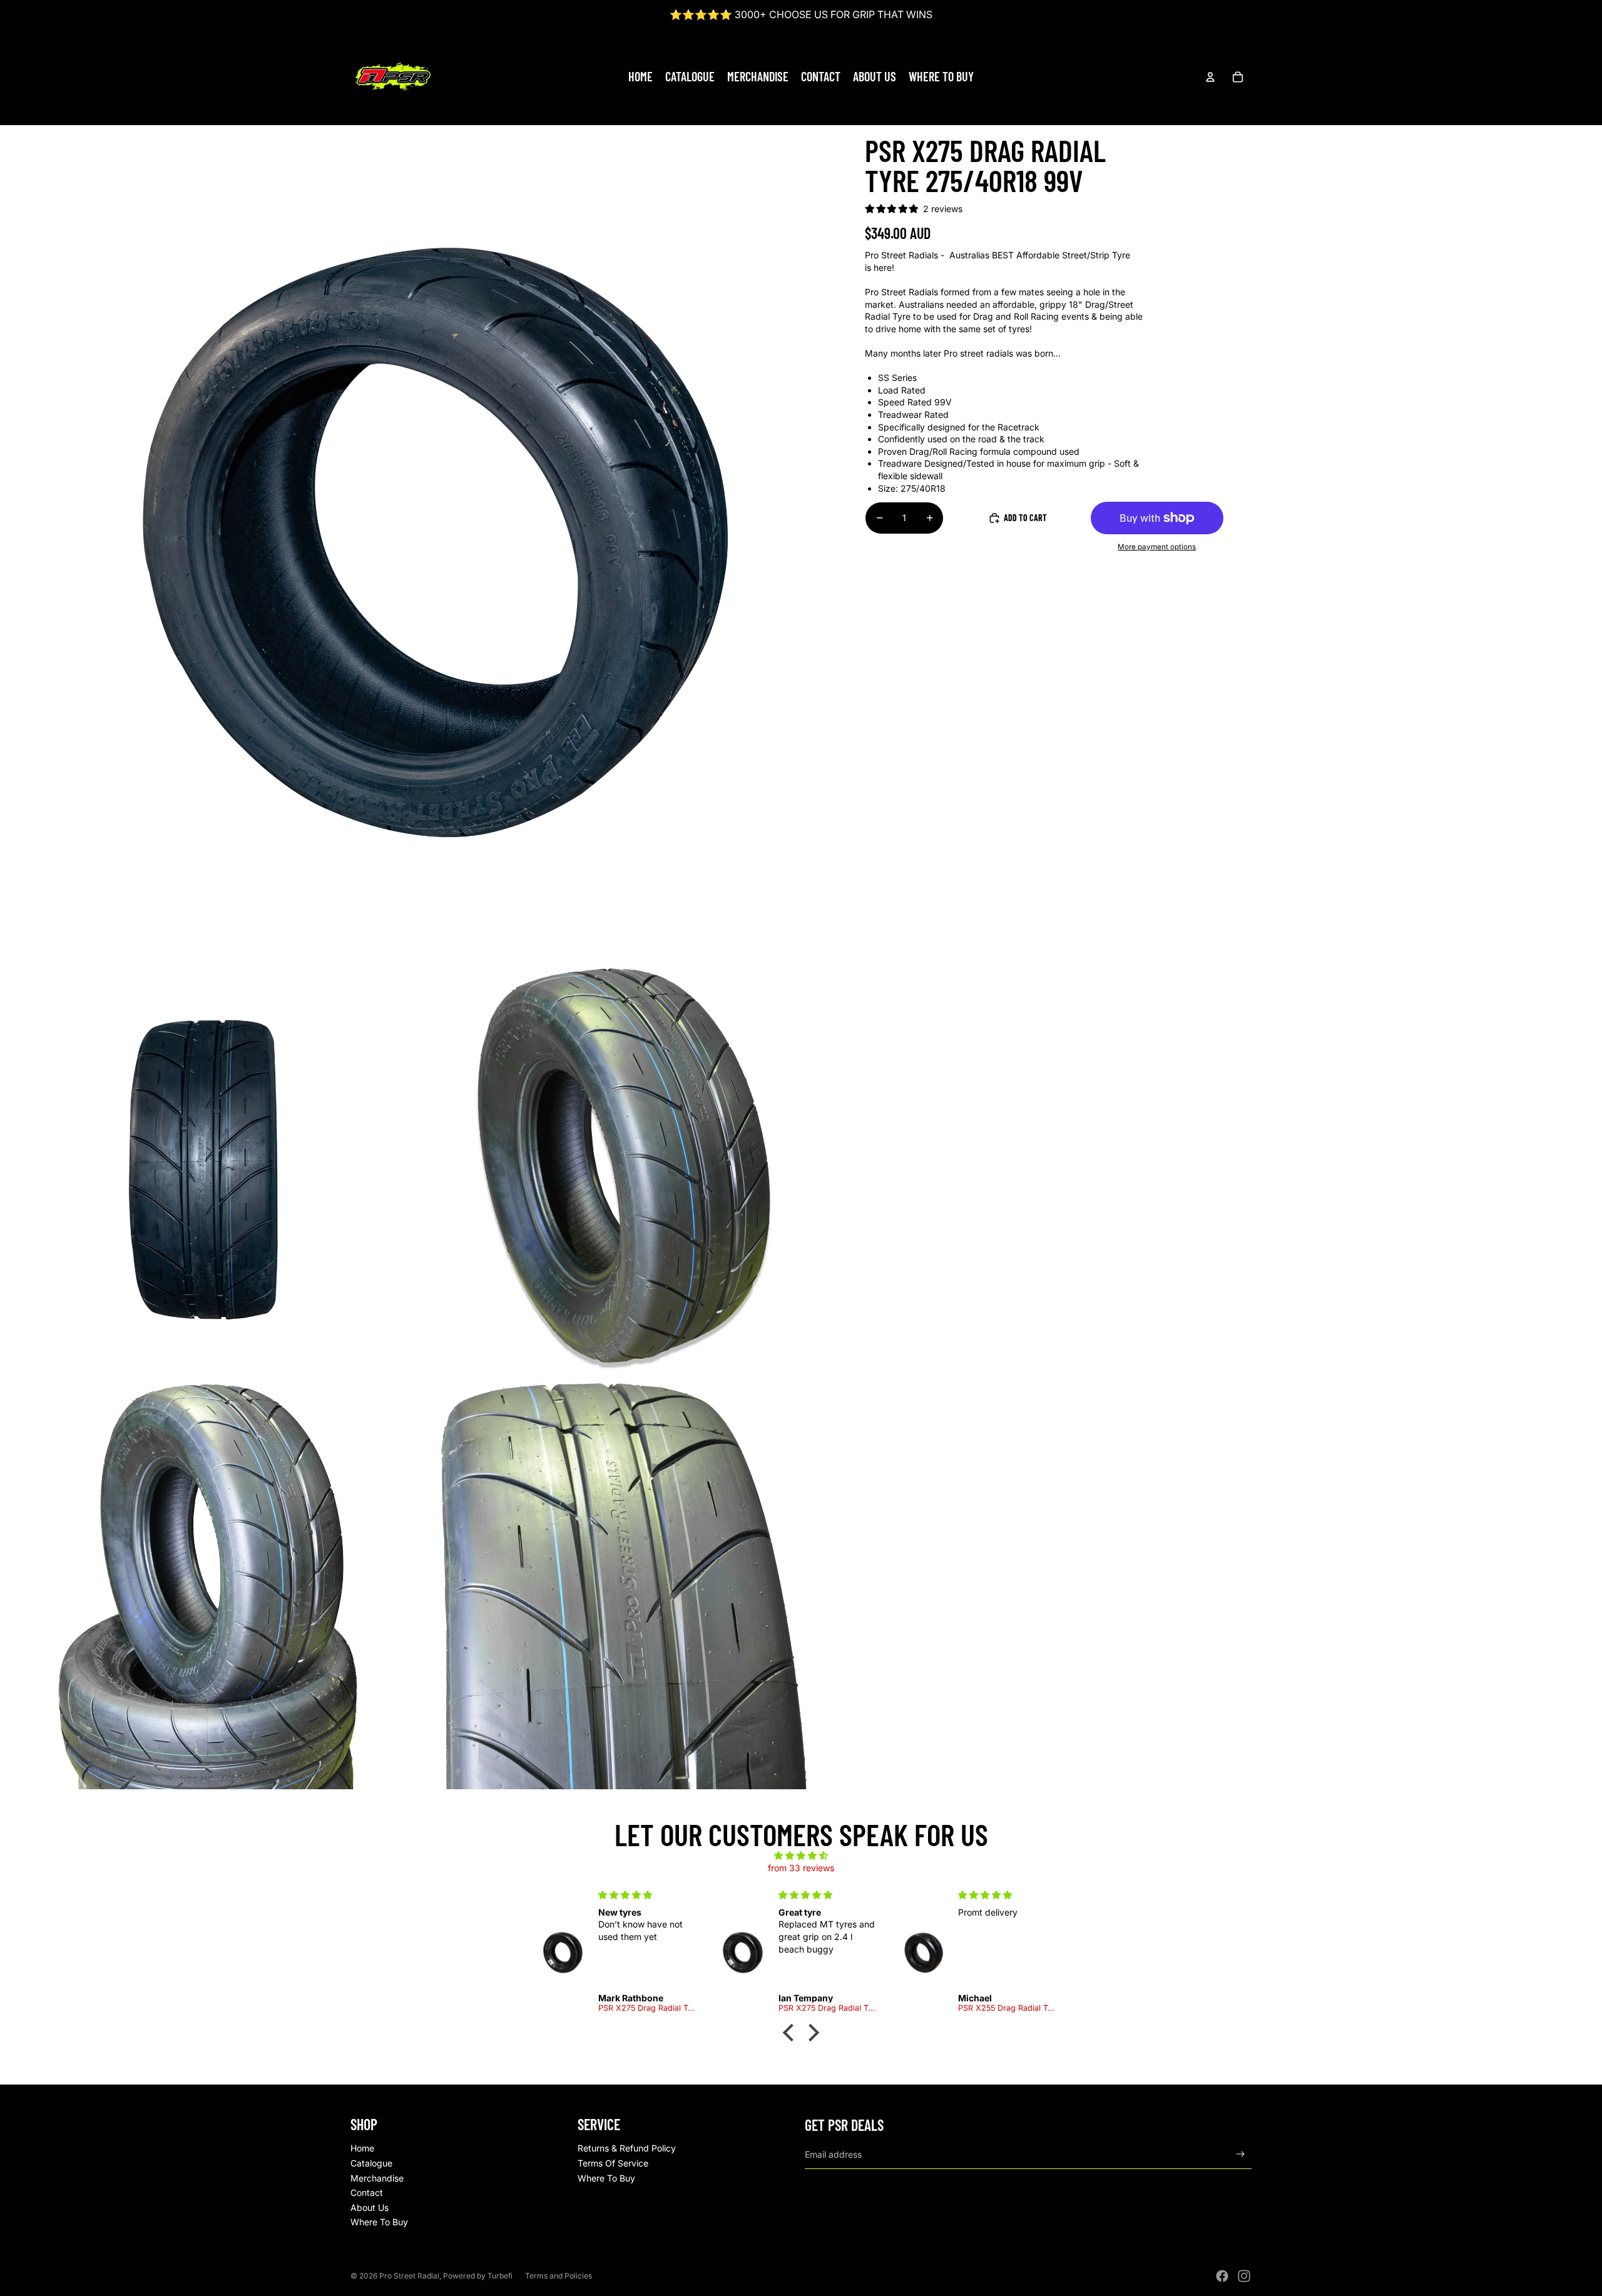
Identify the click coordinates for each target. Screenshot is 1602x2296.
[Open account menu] (1210, 77)
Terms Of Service (613, 2163)
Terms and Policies (559, 2276)
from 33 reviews (801, 1868)
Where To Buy (379, 2222)
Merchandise (377, 2178)
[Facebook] (1222, 2276)
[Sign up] (1241, 2154)
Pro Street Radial (409, 2276)
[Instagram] (1244, 2276)
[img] (801, 1856)
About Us (370, 2207)
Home (362, 2148)
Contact (367, 2192)
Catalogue (371, 2163)
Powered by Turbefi (478, 2276)
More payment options (1157, 547)
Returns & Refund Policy (627, 2148)
